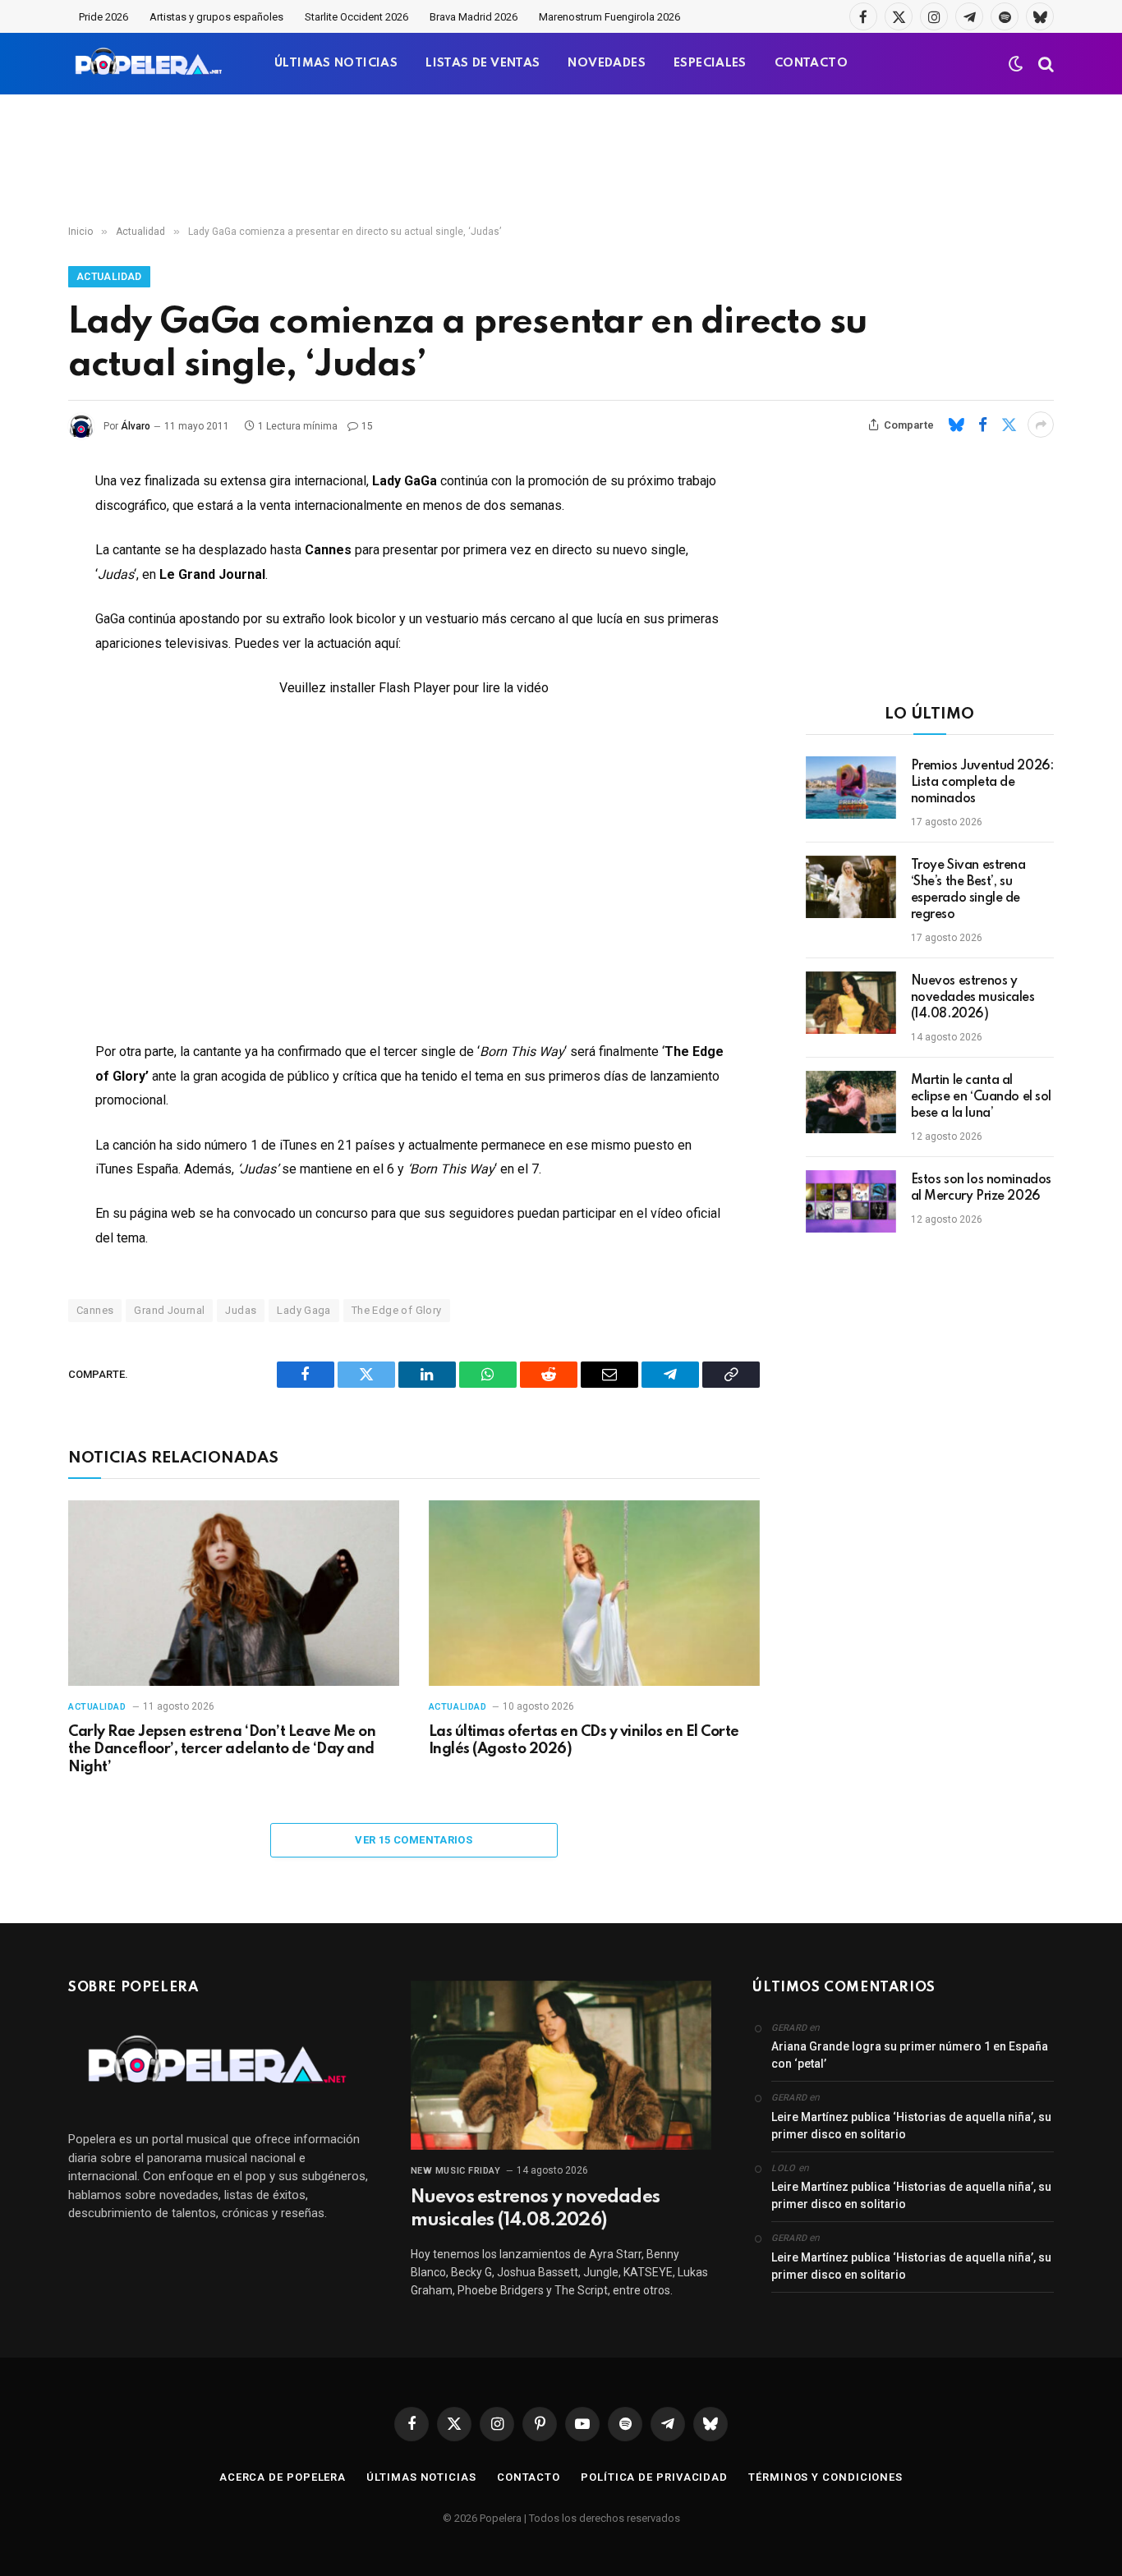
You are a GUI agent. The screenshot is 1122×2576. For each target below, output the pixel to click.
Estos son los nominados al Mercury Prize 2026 (981, 1188)
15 (367, 426)
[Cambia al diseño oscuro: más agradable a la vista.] (1016, 64)
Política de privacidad (654, 2477)
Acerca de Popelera (283, 2477)
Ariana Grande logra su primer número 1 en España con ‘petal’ (910, 2055)
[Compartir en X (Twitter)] (1009, 425)
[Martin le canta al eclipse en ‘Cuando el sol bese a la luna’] (851, 1102)
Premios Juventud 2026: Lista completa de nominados (982, 783)
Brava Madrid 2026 (474, 17)
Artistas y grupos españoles (216, 17)
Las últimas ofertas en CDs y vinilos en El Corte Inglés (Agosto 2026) (584, 1741)
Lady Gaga (304, 1310)
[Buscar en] (1044, 64)
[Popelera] (150, 64)
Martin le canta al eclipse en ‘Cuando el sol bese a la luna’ (982, 1097)
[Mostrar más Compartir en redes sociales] (1041, 425)
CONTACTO (811, 63)
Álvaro (136, 426)
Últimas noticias (421, 2477)
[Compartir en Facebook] (982, 425)
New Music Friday (456, 2171)
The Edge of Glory (397, 1310)
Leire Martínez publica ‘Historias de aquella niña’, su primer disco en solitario (911, 2126)
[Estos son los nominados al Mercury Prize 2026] (851, 1201)
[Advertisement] (561, 160)
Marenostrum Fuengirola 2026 (609, 17)
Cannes (95, 1310)
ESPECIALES (710, 63)
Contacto (529, 2477)
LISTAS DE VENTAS (483, 63)
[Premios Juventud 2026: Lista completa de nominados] (851, 787)
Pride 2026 (103, 17)
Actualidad (109, 277)
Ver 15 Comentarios (414, 1840)
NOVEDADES (607, 63)
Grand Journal (169, 1310)
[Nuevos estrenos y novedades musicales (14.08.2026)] (851, 1003)
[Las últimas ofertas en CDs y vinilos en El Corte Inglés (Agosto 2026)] (594, 1593)
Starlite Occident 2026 (356, 17)
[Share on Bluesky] (956, 425)
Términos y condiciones (825, 2477)
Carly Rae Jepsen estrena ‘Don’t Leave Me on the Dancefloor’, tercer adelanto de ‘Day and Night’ (222, 1750)
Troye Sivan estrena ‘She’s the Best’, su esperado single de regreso (968, 890)
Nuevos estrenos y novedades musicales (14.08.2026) (973, 998)
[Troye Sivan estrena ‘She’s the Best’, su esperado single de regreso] (851, 887)
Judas (241, 1310)
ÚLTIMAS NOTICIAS (336, 63)
